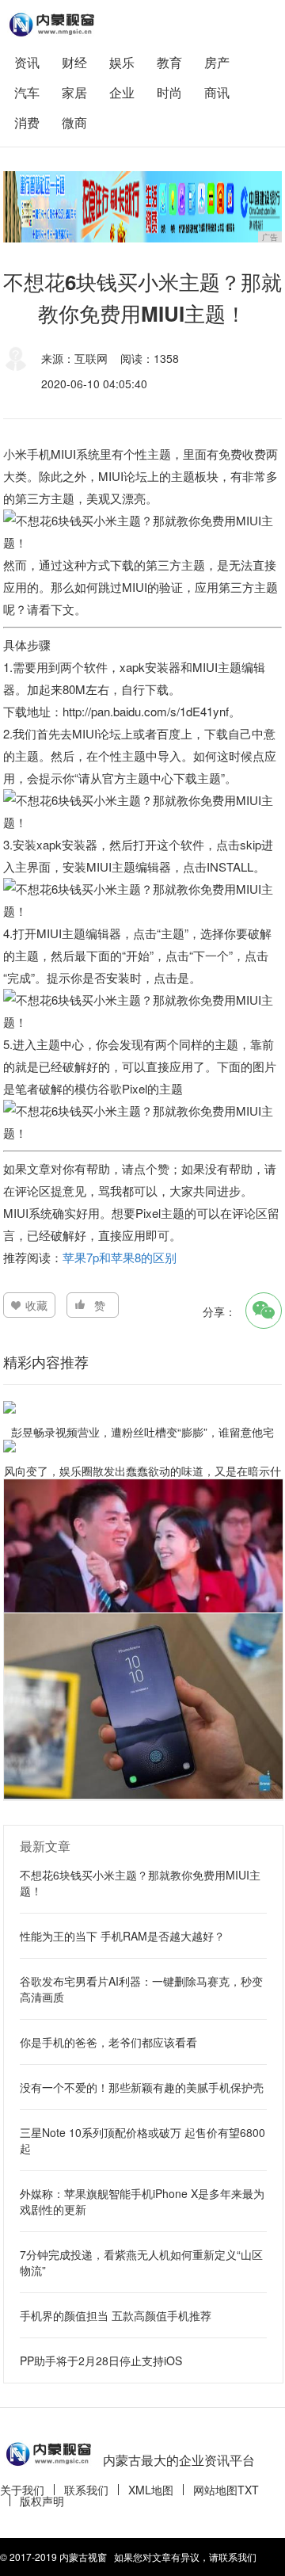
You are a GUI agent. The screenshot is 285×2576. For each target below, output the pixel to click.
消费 (27, 122)
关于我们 (22, 2490)
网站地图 (215, 2490)
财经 (74, 62)
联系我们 (86, 2490)
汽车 (27, 92)
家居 (74, 92)
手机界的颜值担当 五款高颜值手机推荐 (116, 2315)
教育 (169, 62)
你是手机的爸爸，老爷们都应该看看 (108, 2042)
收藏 (36, 1305)
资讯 (27, 62)
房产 (217, 62)
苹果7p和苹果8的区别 (120, 1257)
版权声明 (42, 2501)
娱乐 (122, 62)
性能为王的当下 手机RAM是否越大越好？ (122, 1936)
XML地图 (151, 2490)
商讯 (217, 92)
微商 (74, 122)
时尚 (169, 92)
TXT (248, 2490)
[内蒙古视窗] (51, 25)
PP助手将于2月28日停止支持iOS (101, 2360)
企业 (122, 92)
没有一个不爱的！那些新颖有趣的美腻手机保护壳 (142, 2087)
